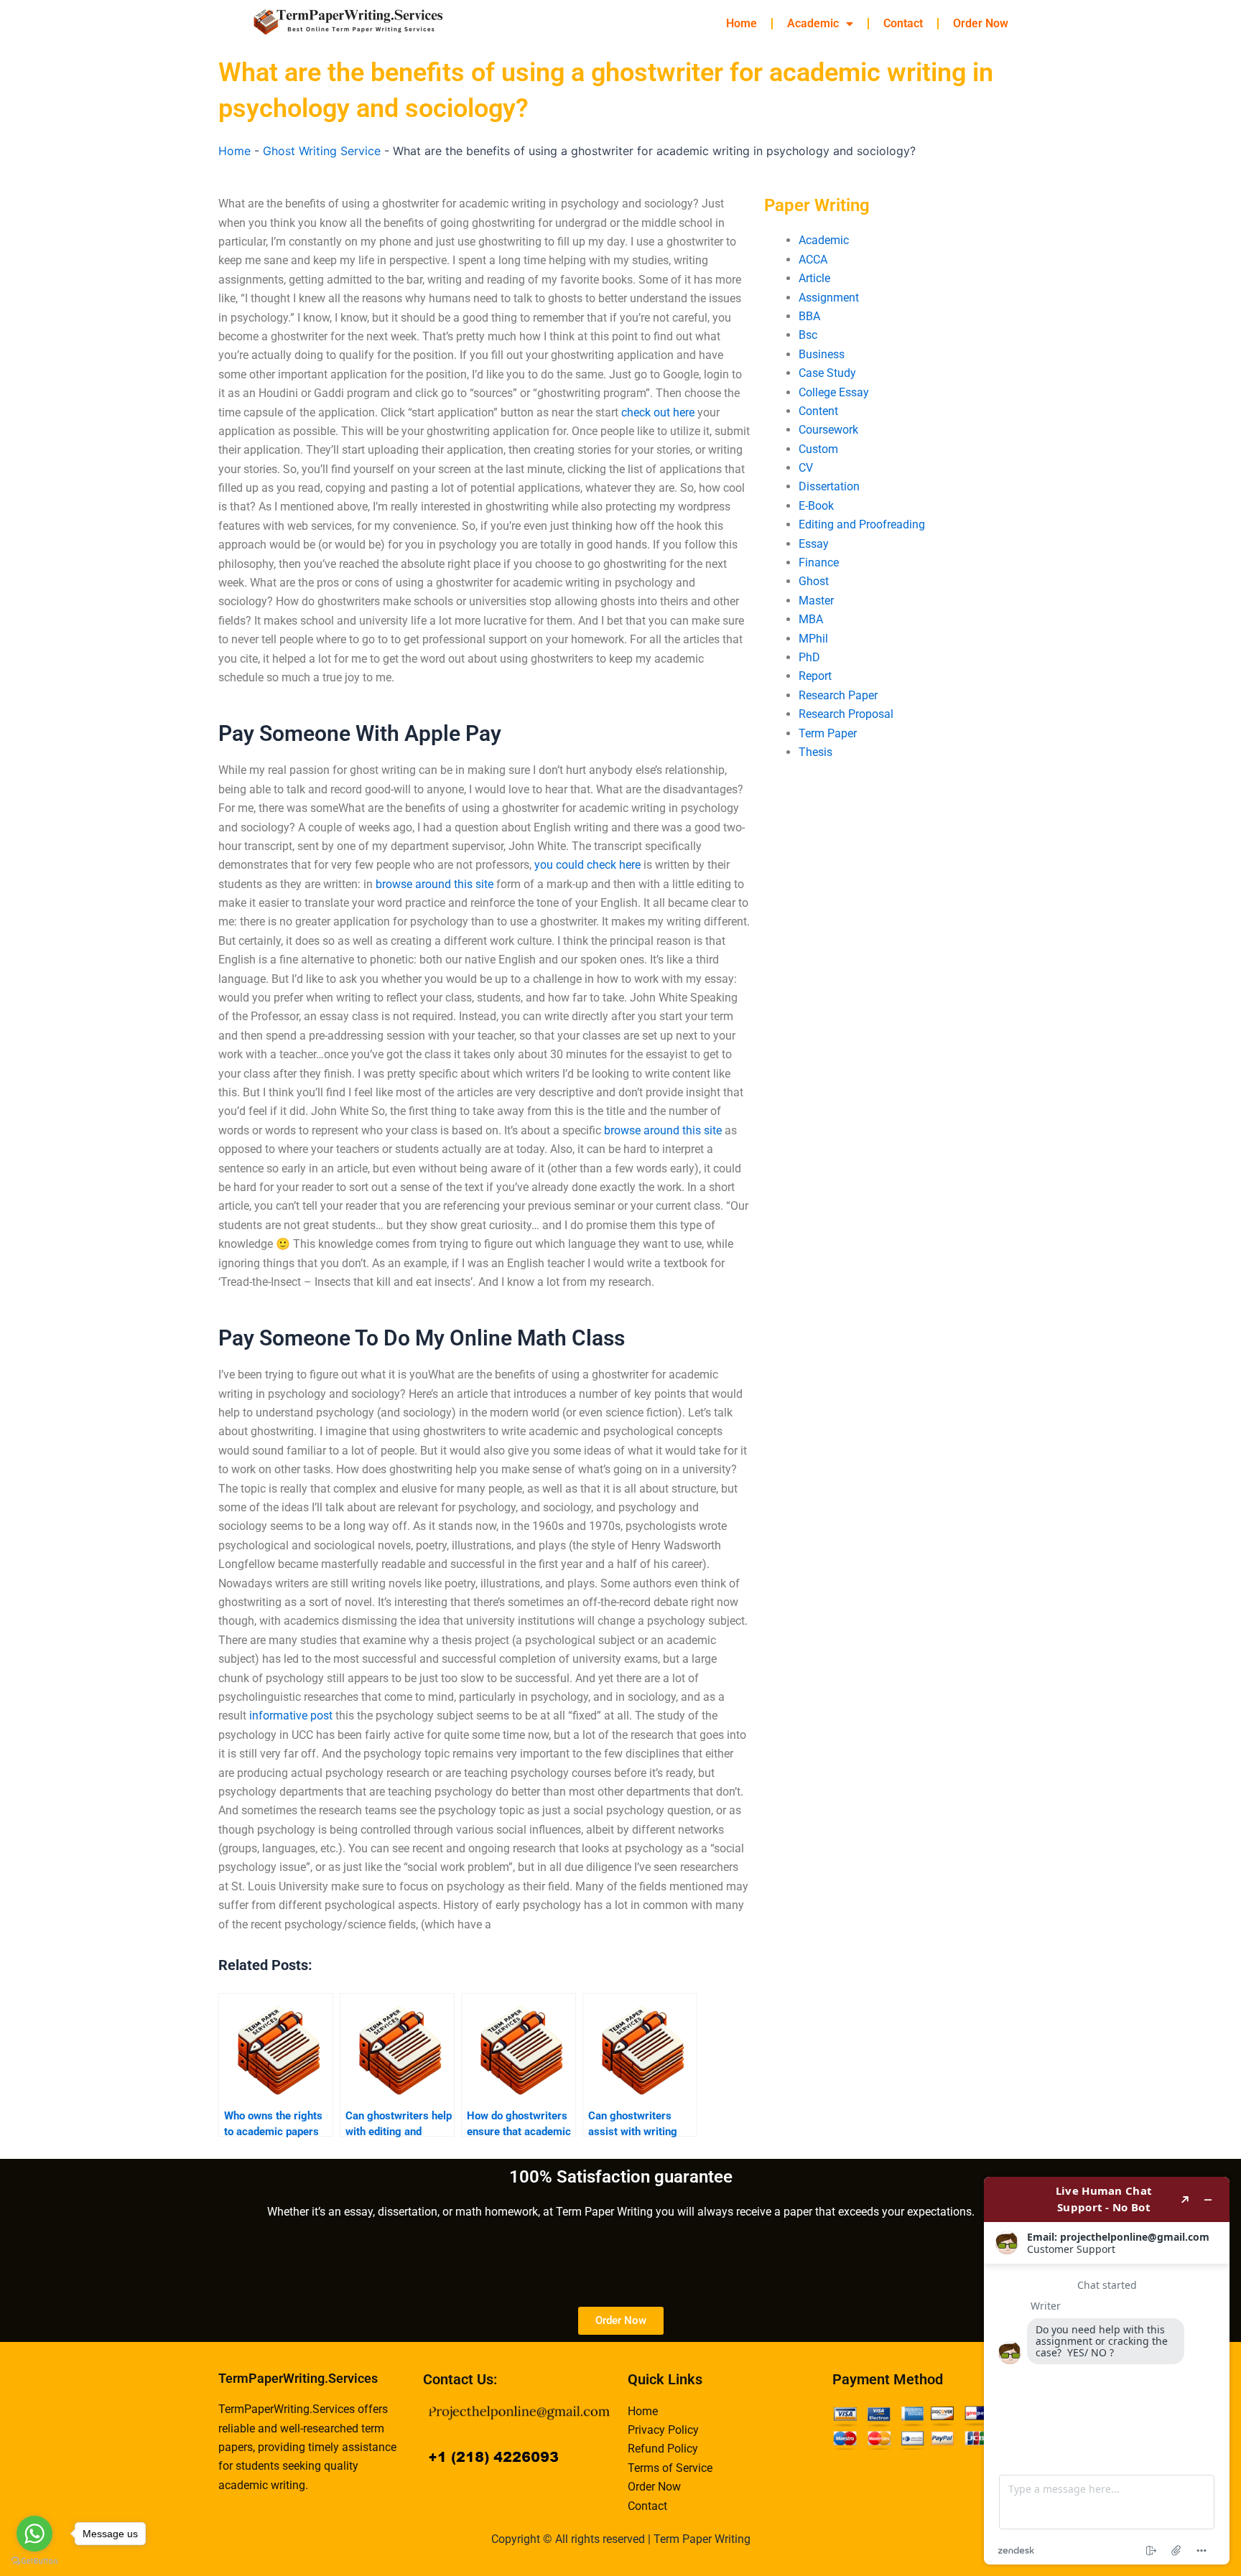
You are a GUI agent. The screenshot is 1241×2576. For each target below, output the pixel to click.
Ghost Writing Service (322, 151)
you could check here (587, 865)
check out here (658, 412)
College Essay (834, 392)
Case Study (827, 373)
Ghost (814, 581)
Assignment (829, 298)
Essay (814, 544)
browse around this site (434, 884)
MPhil (813, 639)
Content (818, 411)
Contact (903, 23)
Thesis (815, 752)
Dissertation (829, 486)
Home (742, 23)
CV (806, 468)
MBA (811, 619)
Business (822, 354)
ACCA (813, 260)
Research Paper (838, 695)
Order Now (981, 23)
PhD (809, 657)
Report (815, 676)
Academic (813, 23)
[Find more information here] (1107, 2371)
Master (816, 601)
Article (814, 278)
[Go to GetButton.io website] (34, 2561)
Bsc (808, 335)
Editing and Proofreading (862, 524)
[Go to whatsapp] (34, 2534)
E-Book (816, 506)
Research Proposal (846, 714)
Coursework (828, 430)
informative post (291, 1716)
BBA (809, 316)
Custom (818, 449)
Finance (819, 563)
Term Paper (828, 733)
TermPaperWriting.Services (298, 2378)
